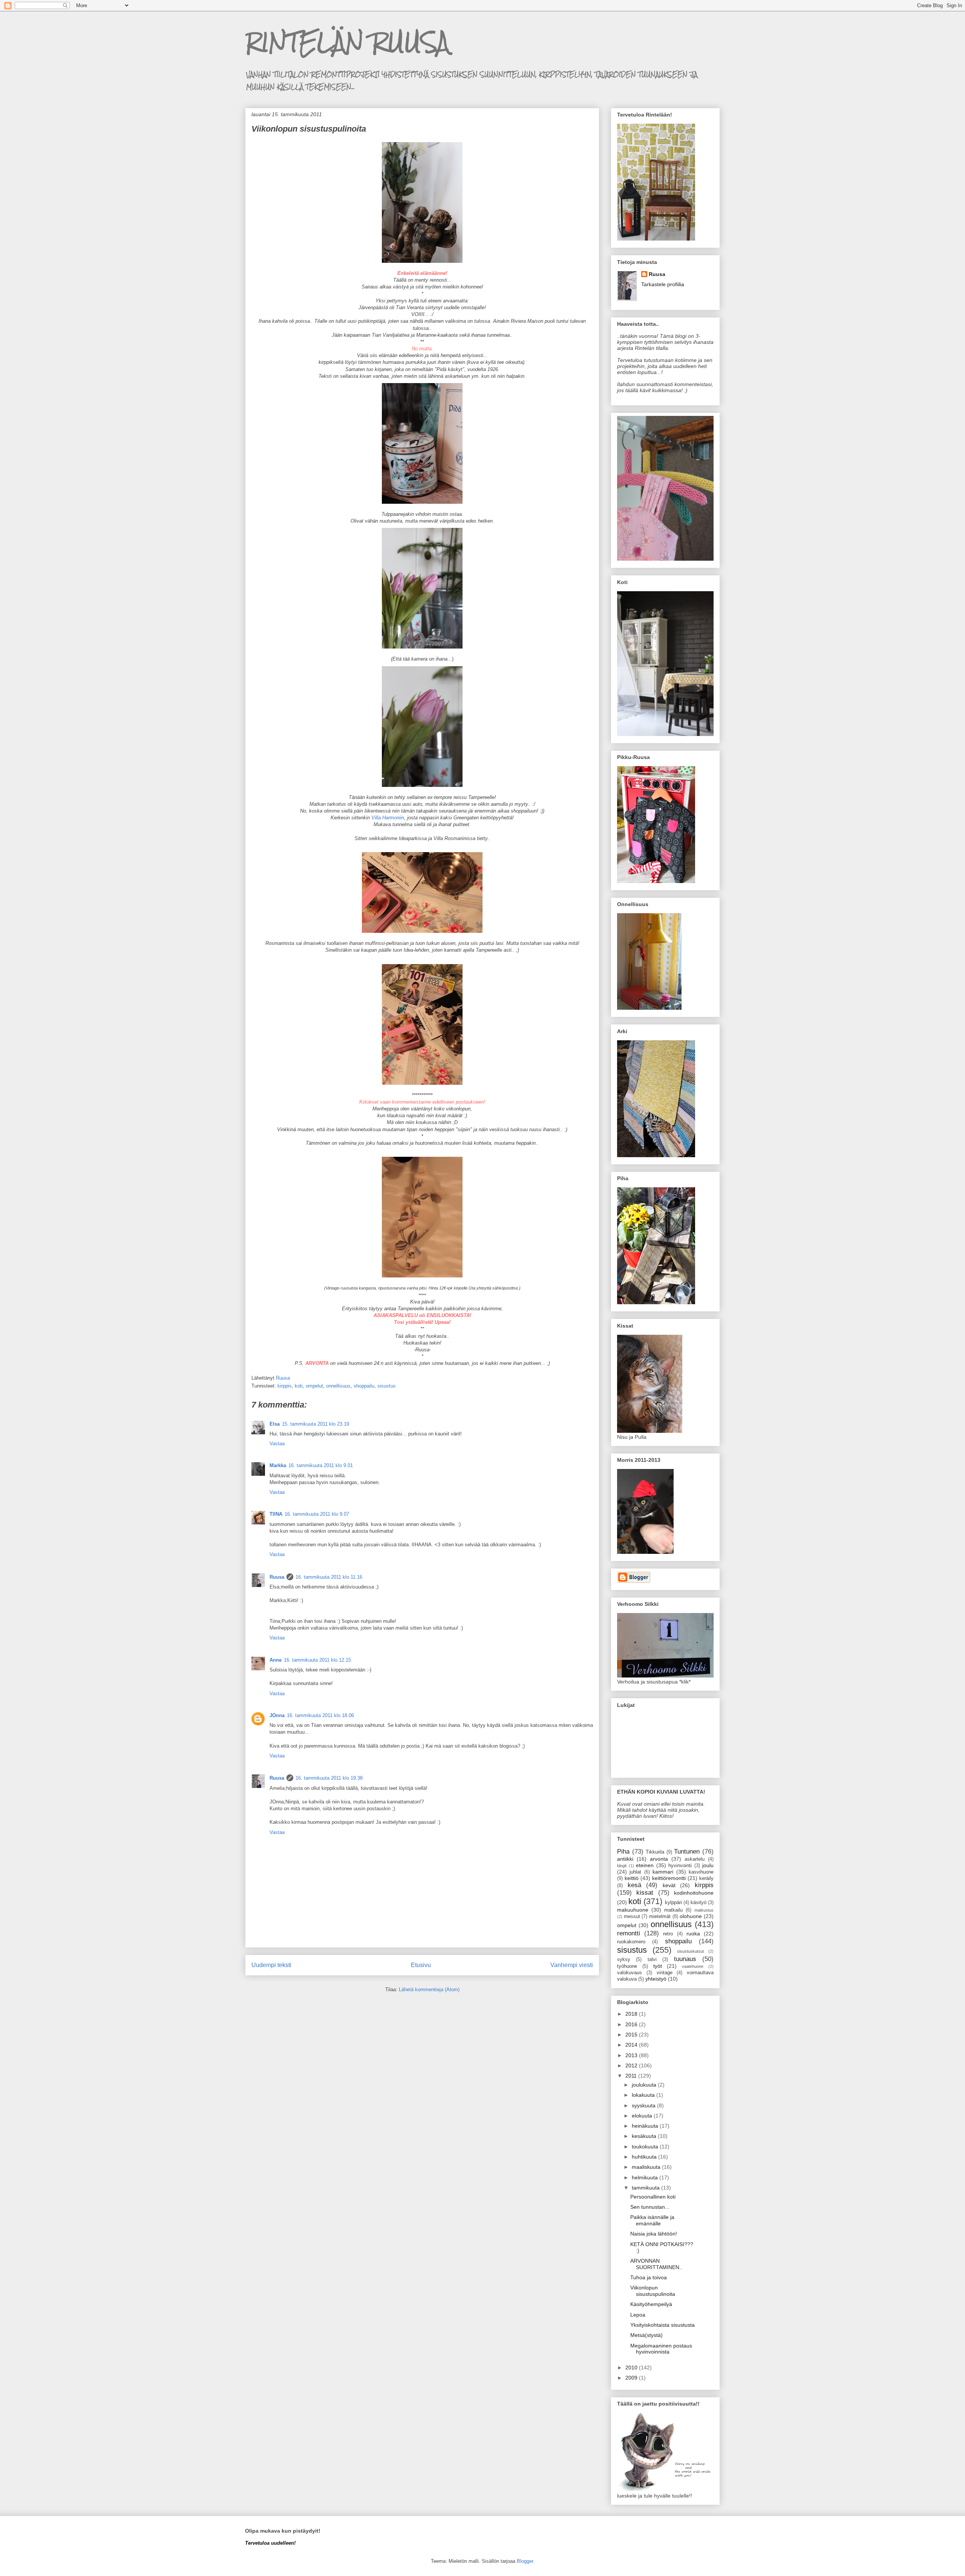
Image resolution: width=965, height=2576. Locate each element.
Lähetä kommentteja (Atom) (429, 1989)
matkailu (673, 1910)
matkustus (704, 1910)
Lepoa (638, 2315)
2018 (632, 2014)
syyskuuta (644, 2105)
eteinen (645, 1865)
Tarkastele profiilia (663, 284)
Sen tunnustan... (650, 2207)
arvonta (659, 1859)
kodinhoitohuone (694, 1893)
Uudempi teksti (271, 1965)
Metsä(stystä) (646, 2335)
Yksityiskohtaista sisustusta (662, 2325)
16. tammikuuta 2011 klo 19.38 (329, 1778)
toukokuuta (646, 2147)
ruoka (693, 1934)
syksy (624, 1960)
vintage (665, 1973)
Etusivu (421, 1965)
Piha (623, 1851)
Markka (278, 1465)
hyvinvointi (680, 1866)
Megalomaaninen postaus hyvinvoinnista (661, 2349)
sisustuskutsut (690, 1951)
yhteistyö (656, 1979)
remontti (629, 1933)
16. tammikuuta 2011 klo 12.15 (317, 1660)
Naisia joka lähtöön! (654, 2234)
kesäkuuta (645, 2136)
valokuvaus (630, 1973)
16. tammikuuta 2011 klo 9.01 (321, 1465)
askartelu (695, 1859)
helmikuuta (646, 2177)
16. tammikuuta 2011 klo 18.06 (320, 1715)
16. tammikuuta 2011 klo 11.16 (329, 1577)
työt (658, 1966)
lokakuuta (644, 2095)
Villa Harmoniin (388, 818)
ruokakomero (631, 1942)
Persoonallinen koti (653, 2197)
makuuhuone (633, 1910)
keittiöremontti (669, 1878)
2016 (632, 2024)
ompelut (314, 1386)
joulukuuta (645, 2085)
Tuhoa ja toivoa (649, 2277)
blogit (622, 1866)
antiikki (625, 1859)
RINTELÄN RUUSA (347, 42)
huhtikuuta (645, 2157)
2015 (632, 2035)
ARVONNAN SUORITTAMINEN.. (656, 2264)
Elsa (275, 1424)
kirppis (285, 1386)
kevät (669, 1885)
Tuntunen (687, 1851)
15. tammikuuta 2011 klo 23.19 (316, 1424)
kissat (645, 1893)
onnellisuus (338, 1386)
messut (632, 1917)
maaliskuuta (647, 2167)
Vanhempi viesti (572, 1965)
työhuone (627, 1966)
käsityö (698, 1903)
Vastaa (277, 1444)
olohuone (691, 1916)
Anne (276, 1660)
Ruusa (277, 1577)
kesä (634, 1885)
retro (668, 1934)
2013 (632, 2055)
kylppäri (673, 1903)
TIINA (276, 1514)
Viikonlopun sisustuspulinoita (653, 2291)
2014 (632, 2045)
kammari (663, 1872)
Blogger (525, 2561)
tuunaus (685, 1959)
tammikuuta (646, 2188)
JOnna (277, 1715)
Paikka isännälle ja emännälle (652, 2220)
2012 (632, 2065)
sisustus (387, 1386)
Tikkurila (655, 1852)
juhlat (635, 1872)
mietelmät (660, 1917)
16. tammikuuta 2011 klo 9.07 (317, 1514)
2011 (632, 2076)
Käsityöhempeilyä (651, 2304)
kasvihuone (701, 1872)
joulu (708, 1865)
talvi (652, 1960)
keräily (706, 1878)
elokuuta (643, 2116)
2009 (632, 2378)
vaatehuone (693, 1966)
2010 (632, 2367)
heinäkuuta (646, 2126)
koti (299, 1386)
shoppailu (364, 1386)
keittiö (632, 1878)
